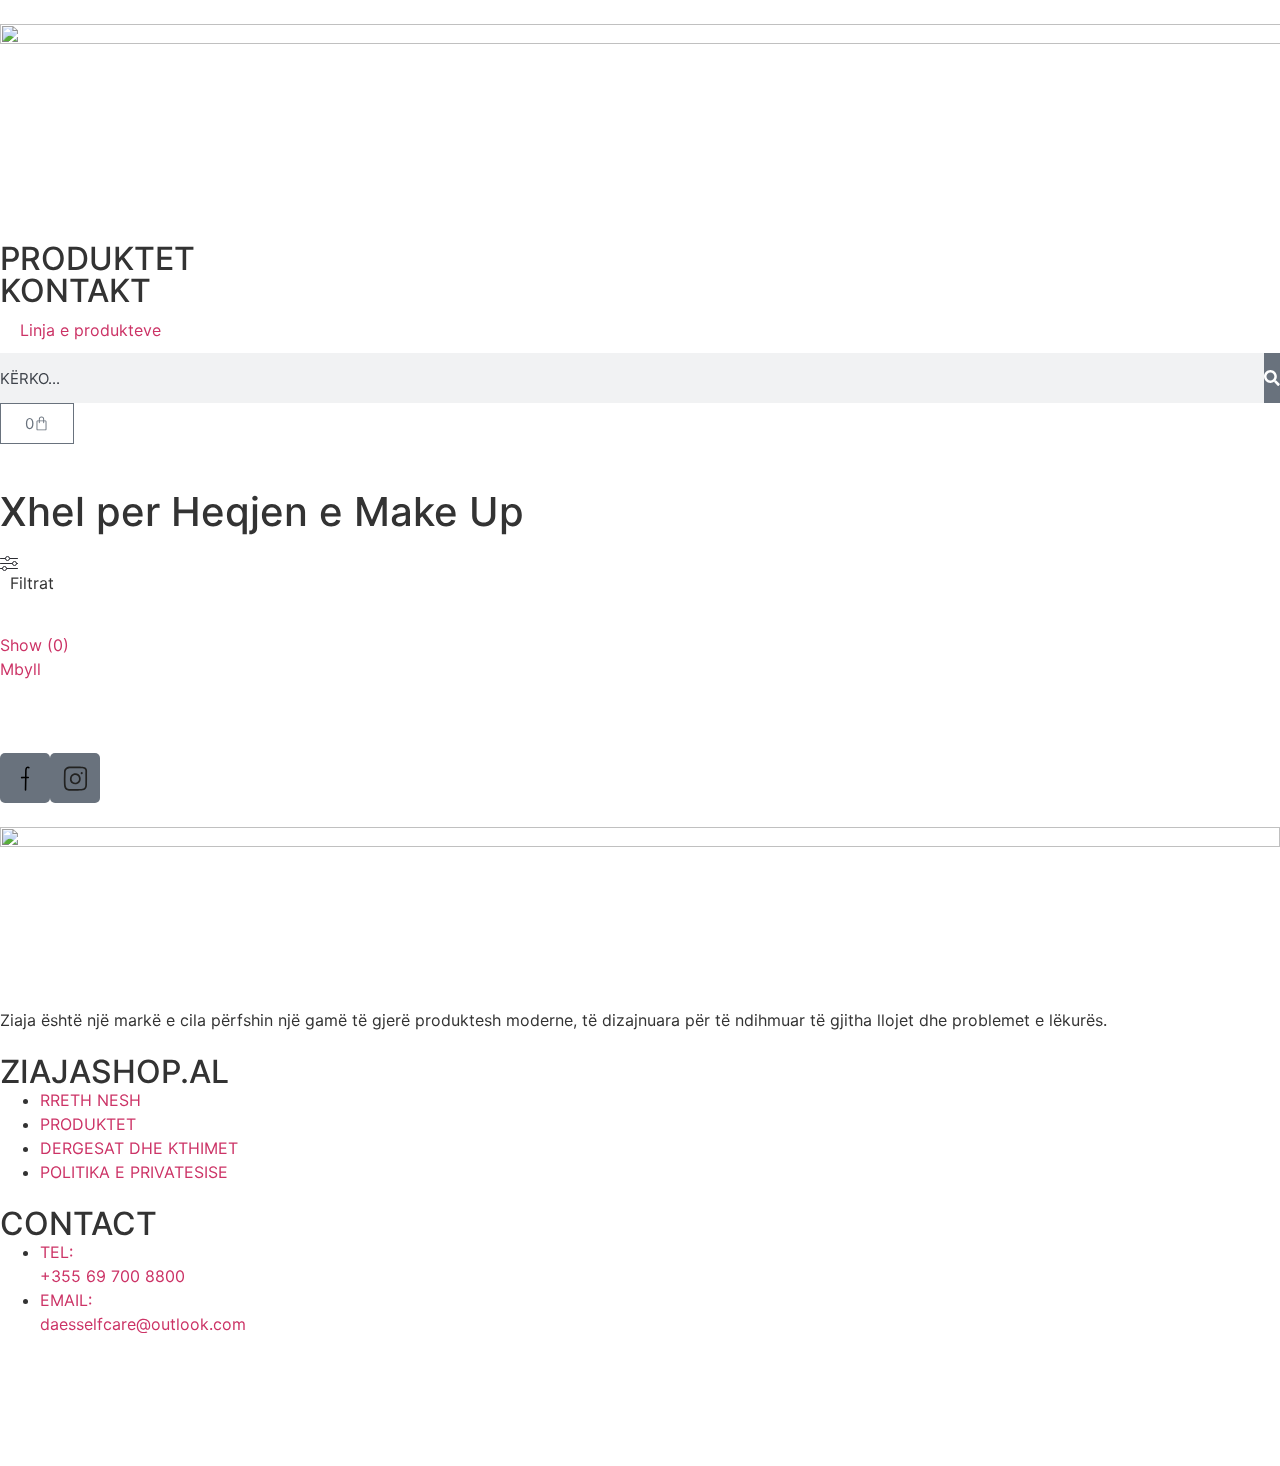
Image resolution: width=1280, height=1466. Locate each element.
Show (34, 645)
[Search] (1272, 378)
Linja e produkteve (90, 330)
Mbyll (20, 669)
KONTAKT (75, 290)
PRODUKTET (97, 258)
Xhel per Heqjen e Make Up (262, 511)
